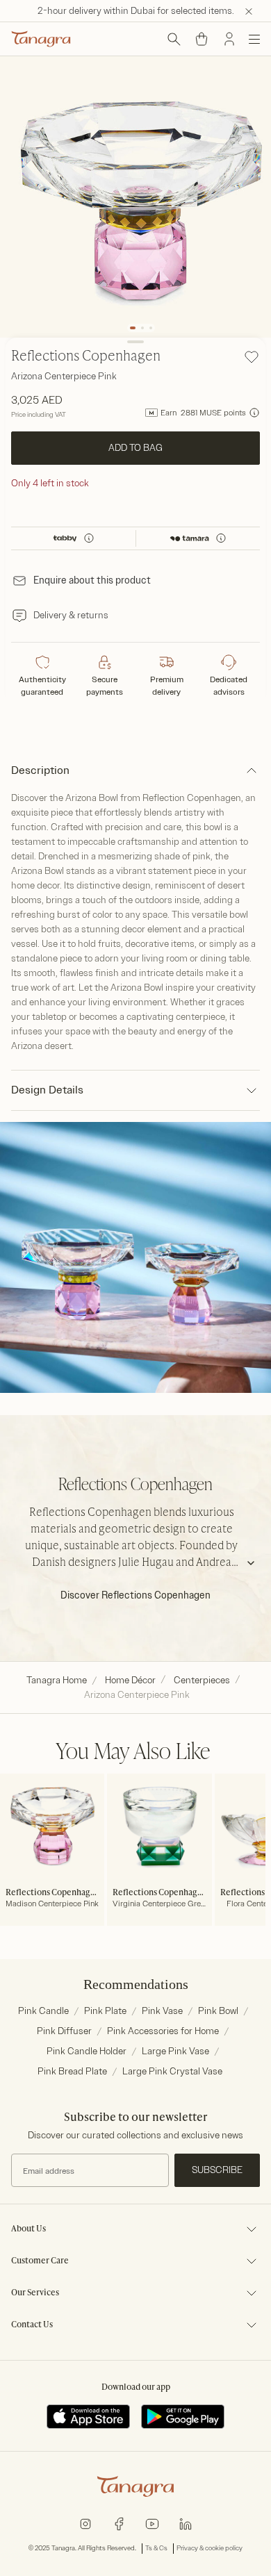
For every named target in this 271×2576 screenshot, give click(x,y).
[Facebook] (119, 2523)
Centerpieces (202, 1680)
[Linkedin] (186, 2523)
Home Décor (130, 1680)
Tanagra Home (57, 1680)
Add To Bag (135, 448)
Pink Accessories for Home (163, 2031)
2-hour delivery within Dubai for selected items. (136, 11)
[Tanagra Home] (41, 39)
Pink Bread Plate (72, 2071)
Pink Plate (105, 2011)
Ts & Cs (156, 2548)
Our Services (35, 2293)
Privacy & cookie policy (210, 2548)
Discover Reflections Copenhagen (135, 1595)
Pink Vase (162, 2011)
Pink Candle (43, 2011)
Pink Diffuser (64, 2031)
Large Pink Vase (175, 2051)
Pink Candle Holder (87, 2051)
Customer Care (40, 2261)
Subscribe (217, 2170)
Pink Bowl (218, 2011)
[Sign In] (229, 39)
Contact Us (32, 2325)
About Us (28, 2229)
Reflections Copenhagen (86, 357)
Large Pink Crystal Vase (172, 2071)
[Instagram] (85, 2523)
